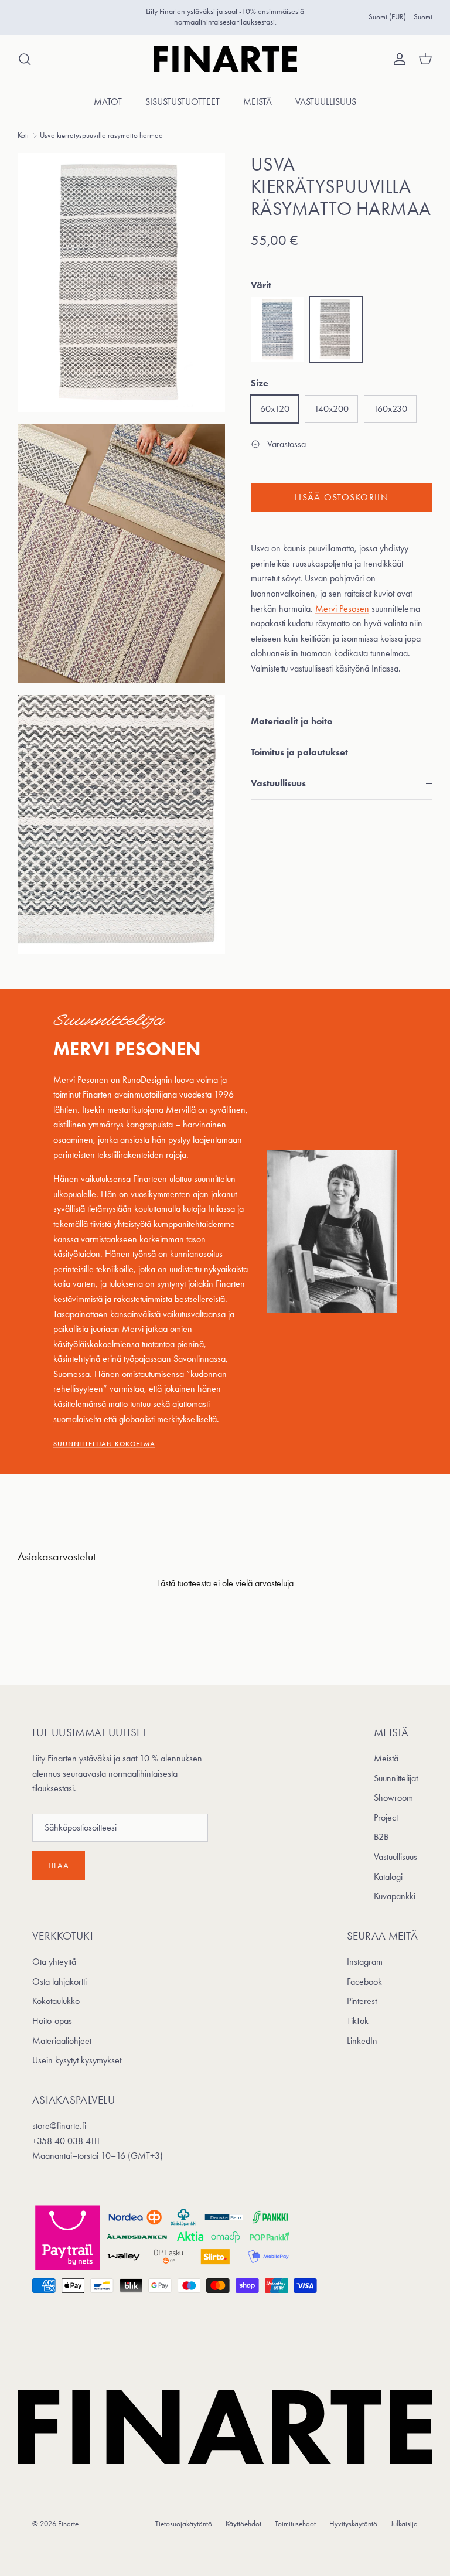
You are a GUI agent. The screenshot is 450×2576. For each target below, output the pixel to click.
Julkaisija (404, 2524)
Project (386, 1817)
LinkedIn (362, 2041)
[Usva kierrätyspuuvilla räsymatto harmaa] (336, 330)
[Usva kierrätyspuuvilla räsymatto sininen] (277, 330)
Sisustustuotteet (183, 102)
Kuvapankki (395, 1896)
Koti (23, 135)
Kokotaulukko (56, 2001)
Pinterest (362, 2001)
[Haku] (25, 59)
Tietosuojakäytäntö (184, 2524)
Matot (108, 102)
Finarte (68, 2524)
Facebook (364, 1982)
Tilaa (59, 1865)
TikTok (358, 2021)
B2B (381, 1837)
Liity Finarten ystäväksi (180, 11)
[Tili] (397, 59)
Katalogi (388, 1877)
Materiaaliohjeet (62, 2041)
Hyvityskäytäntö (353, 2524)
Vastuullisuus (326, 102)
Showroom (393, 1798)
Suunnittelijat (396, 1778)
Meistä (258, 102)
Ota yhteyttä (54, 1962)
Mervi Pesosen (342, 609)
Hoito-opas (52, 2021)
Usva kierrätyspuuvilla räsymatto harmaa (101, 135)
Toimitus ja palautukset (299, 752)
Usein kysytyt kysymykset (77, 2060)
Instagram (365, 1962)
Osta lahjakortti (59, 1982)
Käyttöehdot (243, 2524)
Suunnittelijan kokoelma (104, 1444)
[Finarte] (225, 59)
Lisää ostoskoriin (342, 497)
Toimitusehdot (295, 2524)
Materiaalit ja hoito (292, 721)
